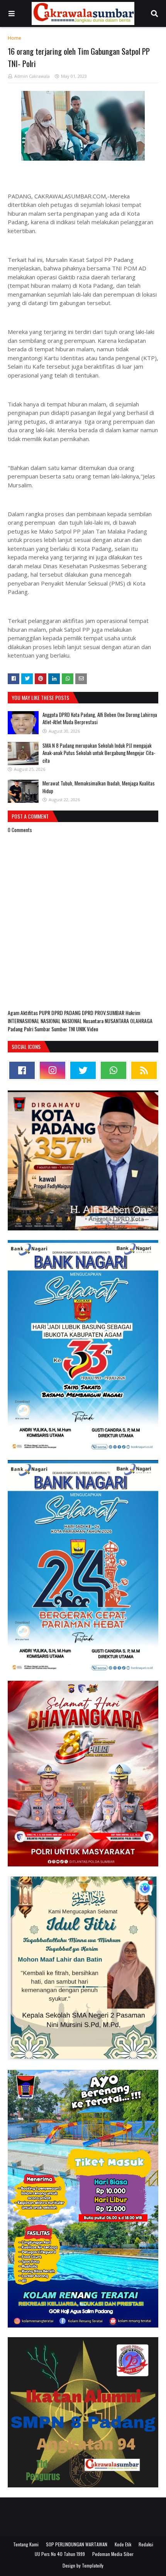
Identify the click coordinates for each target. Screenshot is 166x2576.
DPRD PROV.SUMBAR (104, 1013)
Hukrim (133, 1013)
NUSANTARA (117, 1021)
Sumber (60, 1029)
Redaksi (146, 2544)
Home (14, 38)
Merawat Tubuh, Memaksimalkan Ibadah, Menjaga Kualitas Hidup (99, 787)
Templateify (93, 2565)
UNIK (81, 1029)
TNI (72, 1029)
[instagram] (53, 1070)
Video (92, 1029)
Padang (16, 1029)
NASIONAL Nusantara (83, 1021)
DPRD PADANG (67, 1013)
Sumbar (43, 1029)
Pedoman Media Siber (113, 2554)
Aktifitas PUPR (36, 1013)
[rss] (144, 1070)
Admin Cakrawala (32, 76)
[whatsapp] (113, 1070)
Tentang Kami (26, 2544)
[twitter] (83, 1070)
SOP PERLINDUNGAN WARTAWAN (77, 2544)
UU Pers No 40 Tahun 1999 (60, 2554)
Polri (29, 1029)
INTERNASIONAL (24, 1021)
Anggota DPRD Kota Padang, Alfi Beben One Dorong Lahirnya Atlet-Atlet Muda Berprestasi (100, 718)
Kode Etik (123, 2544)
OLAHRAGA (141, 1021)
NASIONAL (51, 1021)
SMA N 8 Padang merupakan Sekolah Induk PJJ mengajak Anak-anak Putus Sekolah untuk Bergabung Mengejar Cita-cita (99, 753)
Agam (14, 1013)
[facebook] (22, 1070)
